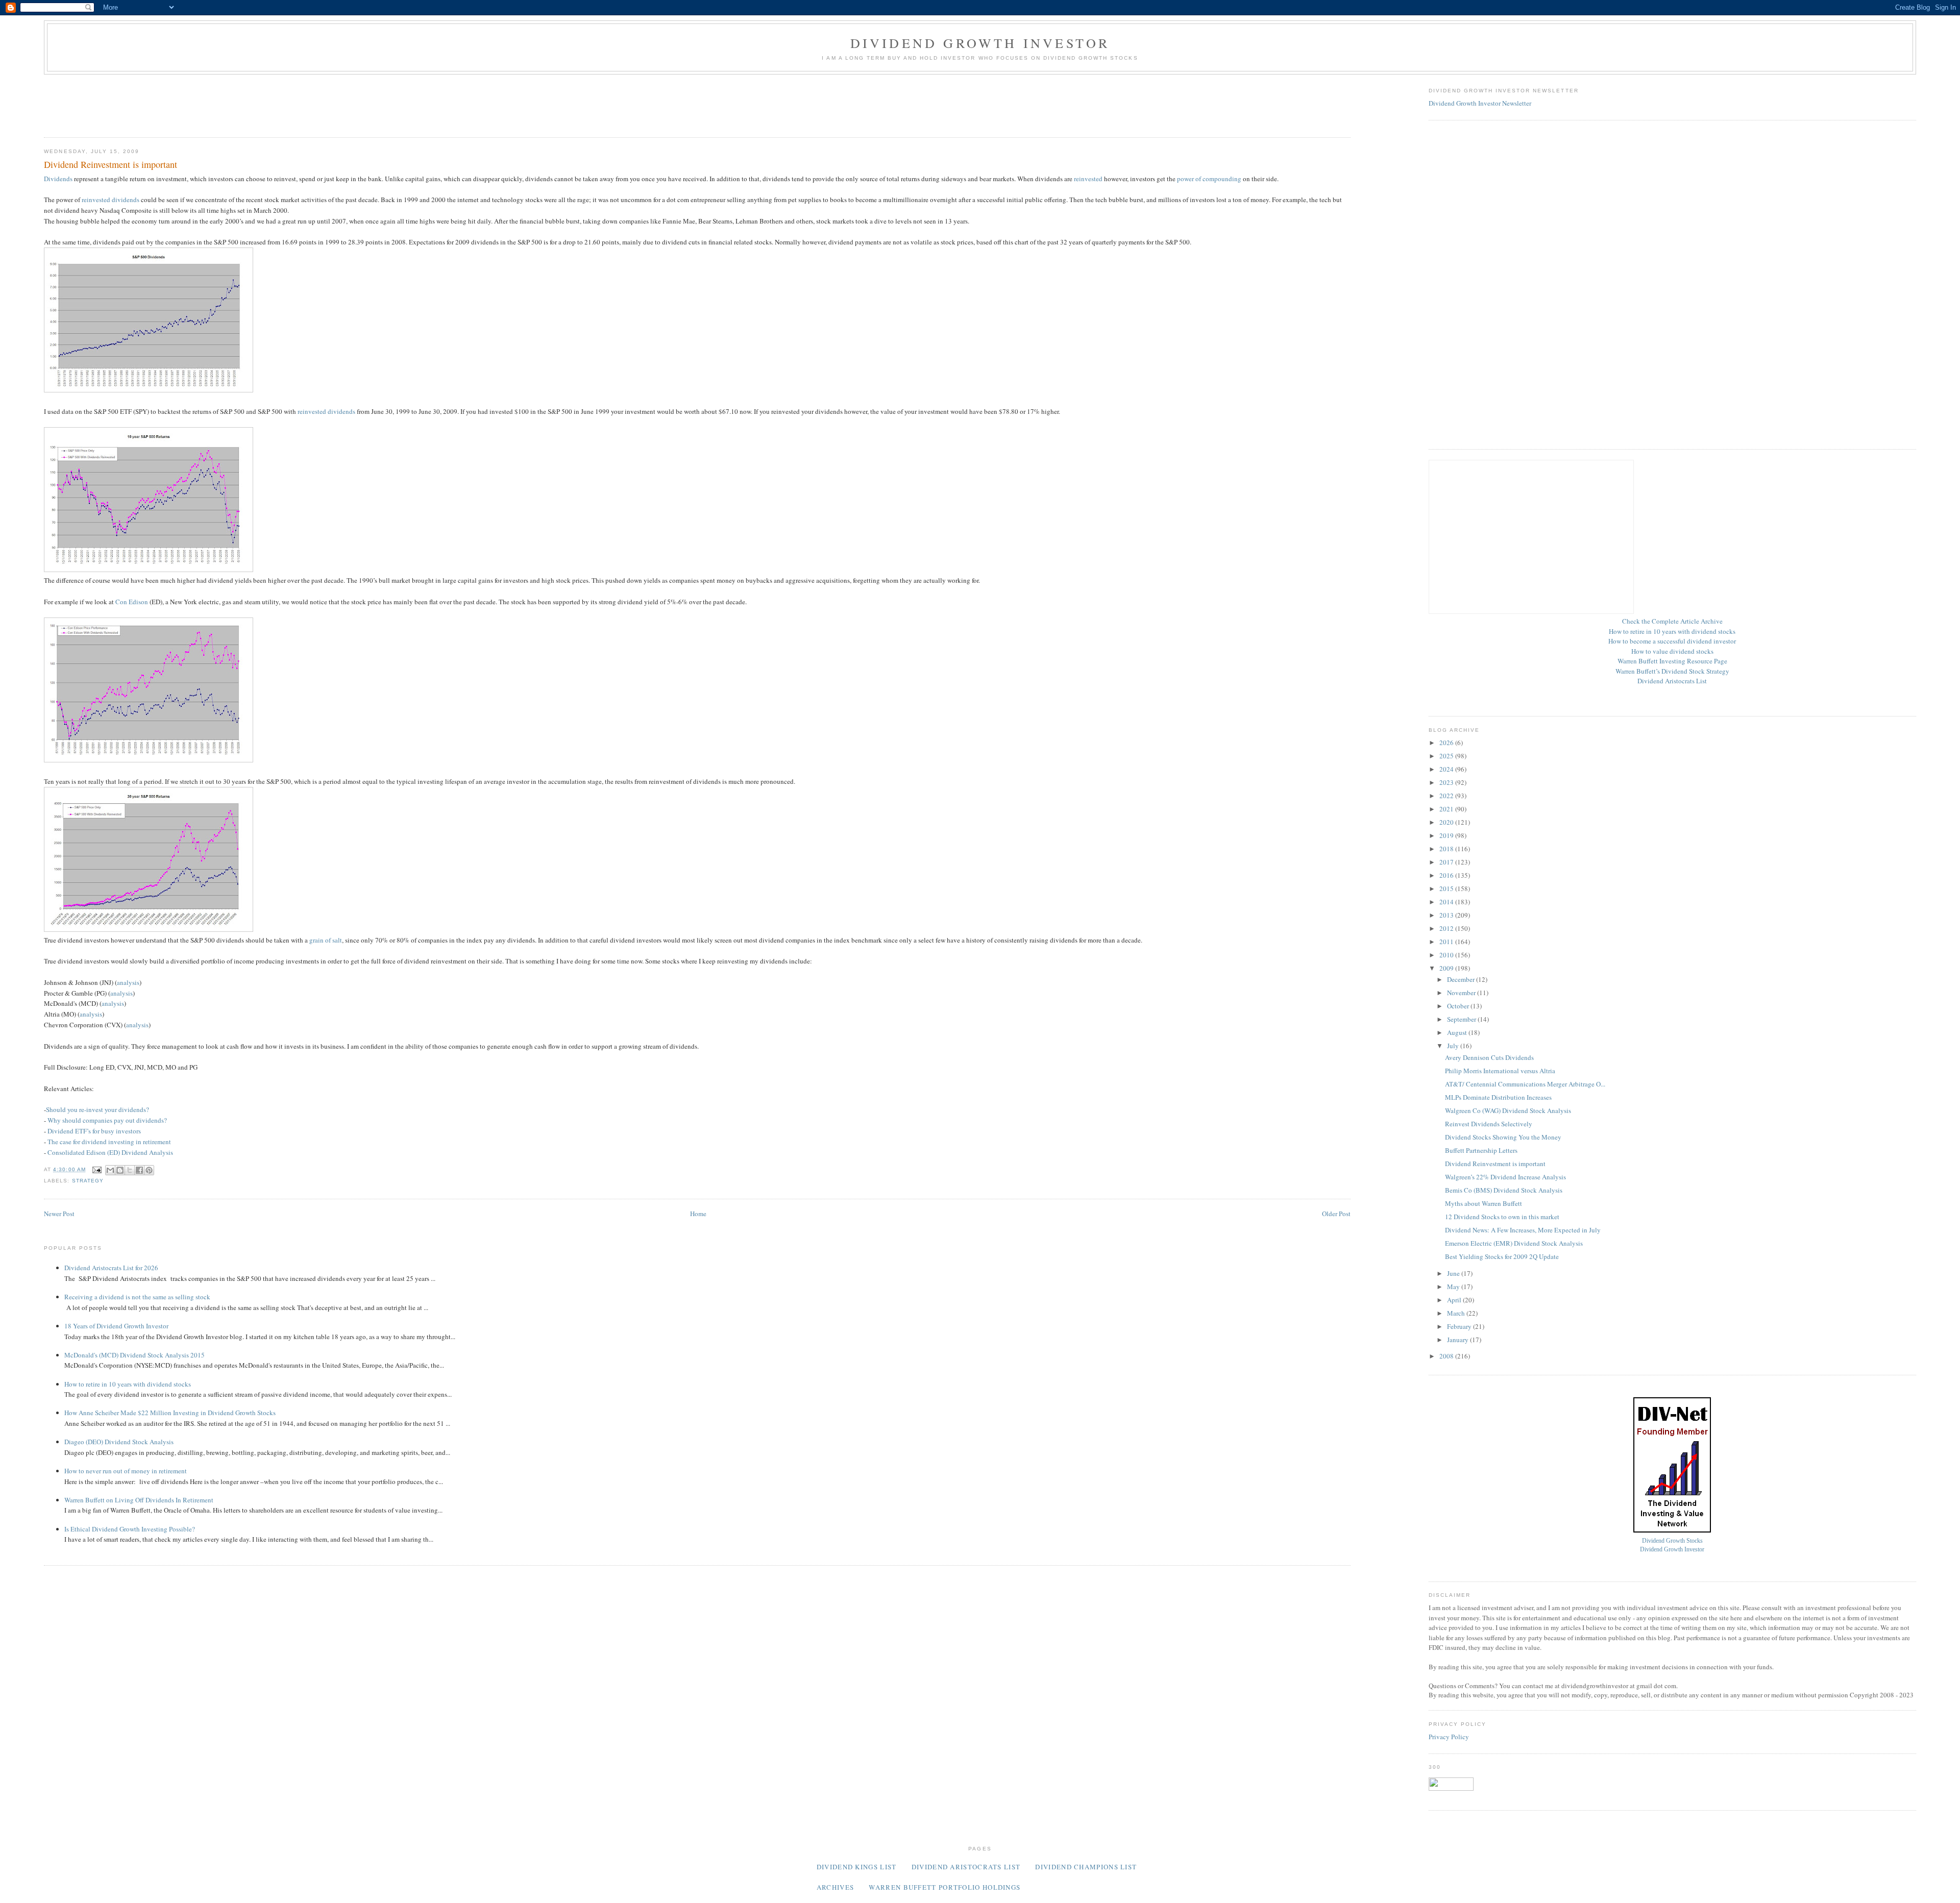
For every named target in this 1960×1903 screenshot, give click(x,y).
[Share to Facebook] (139, 1170)
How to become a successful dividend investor (1672, 641)
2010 (1447, 955)
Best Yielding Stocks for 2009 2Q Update (1502, 1256)
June (1454, 1273)
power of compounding (1209, 179)
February (1460, 1326)
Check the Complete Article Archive (1672, 621)
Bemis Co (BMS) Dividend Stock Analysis (1504, 1190)
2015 (1447, 888)
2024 (1447, 769)
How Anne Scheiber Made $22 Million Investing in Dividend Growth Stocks (170, 1413)
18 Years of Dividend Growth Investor (116, 1326)
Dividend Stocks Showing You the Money (1503, 1137)
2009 (1447, 968)
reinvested (1088, 179)
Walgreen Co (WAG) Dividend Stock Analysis (1508, 1110)
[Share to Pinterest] (149, 1170)
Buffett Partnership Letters (1481, 1150)
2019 (1447, 835)
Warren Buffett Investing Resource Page (1672, 661)
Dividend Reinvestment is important (1495, 1164)
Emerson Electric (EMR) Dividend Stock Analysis (1514, 1243)
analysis (128, 982)
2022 (1447, 796)
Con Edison (132, 602)
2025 (1447, 756)
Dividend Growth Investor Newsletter (1480, 103)
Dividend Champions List (1086, 1867)
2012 (1447, 928)
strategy (88, 1181)
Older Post (1336, 1214)
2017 (1447, 862)
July (1454, 1046)
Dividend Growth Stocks (1672, 1541)
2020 (1447, 822)
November (1462, 993)
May (1454, 1287)
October (1459, 1006)
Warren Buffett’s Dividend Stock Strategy (1672, 671)
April (1455, 1300)
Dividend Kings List (857, 1867)
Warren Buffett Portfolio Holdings (945, 1887)
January (1459, 1340)
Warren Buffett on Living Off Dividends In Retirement (139, 1500)
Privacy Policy (1449, 1737)
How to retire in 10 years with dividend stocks (128, 1384)
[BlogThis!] (120, 1170)
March (1457, 1313)
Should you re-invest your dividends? (97, 1109)
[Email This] (110, 1170)
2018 (1447, 849)
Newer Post (59, 1214)
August (1458, 1032)
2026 (1447, 743)
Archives (835, 1887)
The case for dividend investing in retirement (109, 1142)
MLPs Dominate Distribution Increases (1498, 1097)
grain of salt (326, 940)
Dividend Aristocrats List (1672, 681)
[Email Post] (97, 1169)
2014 (1447, 902)
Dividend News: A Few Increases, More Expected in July (1523, 1230)
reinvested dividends (111, 200)
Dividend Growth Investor (980, 43)
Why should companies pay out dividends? (107, 1120)
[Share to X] (130, 1170)
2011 (1447, 942)
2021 (1447, 809)
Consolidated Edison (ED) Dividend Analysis (110, 1152)
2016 (1447, 875)
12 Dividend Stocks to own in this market (1502, 1217)
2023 (1447, 782)
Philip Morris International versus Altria (1500, 1071)
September (1462, 1019)
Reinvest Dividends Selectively (1489, 1124)
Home (698, 1214)
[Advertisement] (230, 103)
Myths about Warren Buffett (1484, 1203)
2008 (1447, 1356)
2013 (1447, 915)
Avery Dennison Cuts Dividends (1489, 1057)
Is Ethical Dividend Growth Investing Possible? (130, 1529)
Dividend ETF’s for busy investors (94, 1131)
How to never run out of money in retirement (126, 1471)
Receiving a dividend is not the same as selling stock (137, 1297)
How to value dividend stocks (1672, 651)
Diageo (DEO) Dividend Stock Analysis (119, 1442)
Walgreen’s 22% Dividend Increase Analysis (1505, 1177)
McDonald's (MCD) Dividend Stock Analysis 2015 (134, 1355)
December (1462, 979)
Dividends (58, 179)
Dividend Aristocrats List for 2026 (111, 1268)
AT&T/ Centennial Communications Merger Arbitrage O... (1525, 1084)
